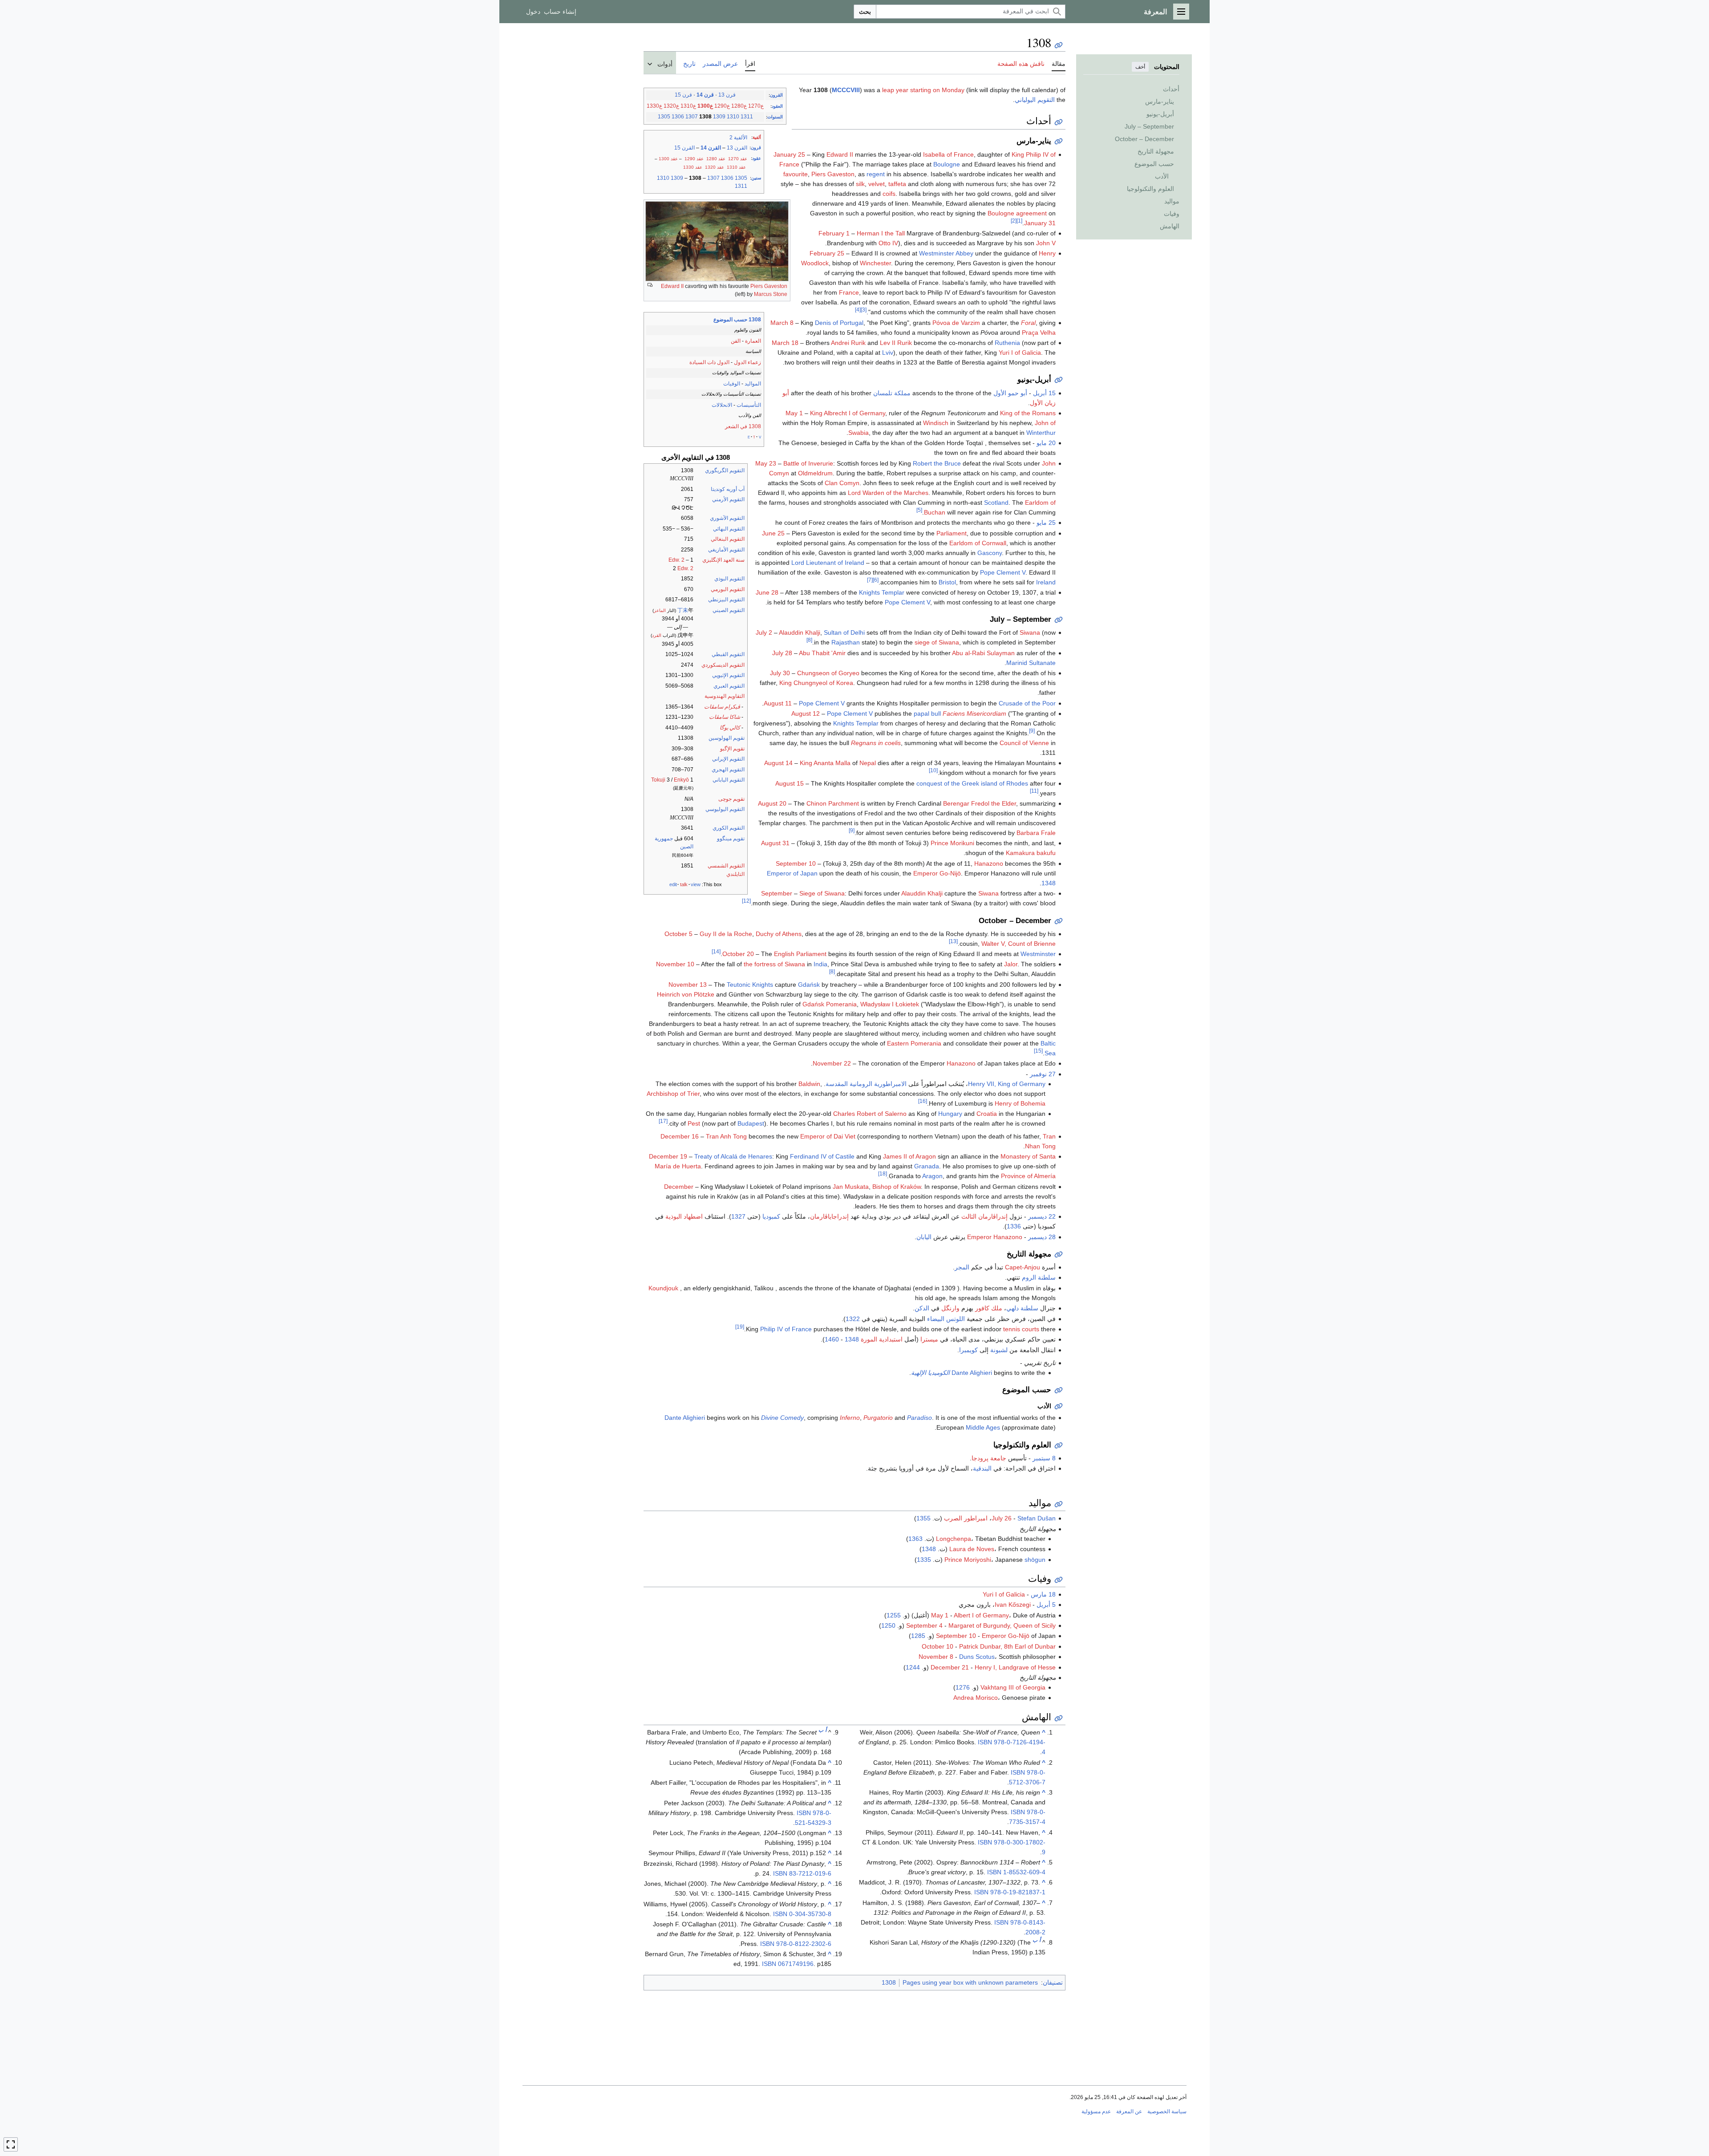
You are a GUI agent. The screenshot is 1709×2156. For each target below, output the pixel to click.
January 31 (1040, 223)
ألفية (757, 137)
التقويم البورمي (728, 589)
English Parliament (800, 954)
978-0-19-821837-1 (1018, 1892)
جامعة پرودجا (989, 1458)
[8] (809, 640)
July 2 (764, 632)
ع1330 (654, 106)
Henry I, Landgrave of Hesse (1015, 1667)
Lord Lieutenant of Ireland (828, 563)
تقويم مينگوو (731, 839)
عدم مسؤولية (1096, 2111)
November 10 (675, 964)
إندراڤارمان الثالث (984, 1216)
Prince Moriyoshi (968, 1560)
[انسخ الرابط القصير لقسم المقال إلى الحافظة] (1059, 122)
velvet (877, 184)
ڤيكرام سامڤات (722, 707)
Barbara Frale (1036, 833)
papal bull (927, 713)
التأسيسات (749, 405)
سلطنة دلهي (1022, 1308)
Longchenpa (954, 1539)
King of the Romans (1028, 413)
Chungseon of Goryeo (828, 673)
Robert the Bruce (937, 463)
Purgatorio (878, 1418)
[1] (1019, 221)
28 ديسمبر (1042, 1237)
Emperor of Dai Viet (828, 1136)
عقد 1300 (668, 159)
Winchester (875, 263)
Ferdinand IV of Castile (822, 1156)
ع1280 (739, 106)
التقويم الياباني (729, 780)
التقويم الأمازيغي (726, 550)
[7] (870, 580)
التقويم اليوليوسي (725, 809)
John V (1046, 243)
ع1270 (756, 106)
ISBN (985, 1742)
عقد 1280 (716, 159)
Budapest (751, 1123)
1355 (923, 1518)
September (777, 893)
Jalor (1011, 964)
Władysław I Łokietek (890, 1004)
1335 (924, 1560)
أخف (1140, 67)
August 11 (778, 703)
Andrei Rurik (848, 343)
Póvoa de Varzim (956, 323)
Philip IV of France (786, 1329)
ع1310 (688, 106)
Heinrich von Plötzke (686, 994)
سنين (756, 178)
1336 (1014, 1226)
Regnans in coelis (876, 743)
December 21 (950, 1667)
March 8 (782, 323)
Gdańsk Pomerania (830, 1004)
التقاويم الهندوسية (725, 696)
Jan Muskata (851, 1187)
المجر (962, 1267)
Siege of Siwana (822, 893)
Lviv (888, 353)
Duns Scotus (977, 1657)
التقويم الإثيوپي (728, 675)
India (820, 964)
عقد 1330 (693, 167)
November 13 (688, 985)
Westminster (1038, 954)
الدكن (922, 1308)
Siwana (1030, 632)
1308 (889, 1982)
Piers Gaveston (769, 286)
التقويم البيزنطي (726, 600)
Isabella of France (948, 154)
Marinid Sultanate (1031, 663)
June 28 (767, 592)
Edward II (672, 286)
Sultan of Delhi (844, 632)
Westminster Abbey (946, 253)
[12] (746, 901)
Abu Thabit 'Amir (822, 653)
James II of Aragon (909, 1156)
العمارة (753, 341)
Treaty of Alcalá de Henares (733, 1156)
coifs (889, 194)
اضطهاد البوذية (684, 1216)
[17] (663, 1121)
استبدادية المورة (882, 1339)
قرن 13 (727, 95)
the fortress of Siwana (774, 964)
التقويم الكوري (729, 828)
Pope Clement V (1003, 572)
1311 (747, 117)
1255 (894, 1615)
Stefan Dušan (1037, 1518)
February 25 (827, 253)
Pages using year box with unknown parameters (970, 1982)
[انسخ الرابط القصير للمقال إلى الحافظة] (1059, 45)
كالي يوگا (730, 728)
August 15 (790, 783)
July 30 (780, 673)
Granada (927, 1166)
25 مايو (1046, 523)
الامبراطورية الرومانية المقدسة (866, 1084)
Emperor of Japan (792, 873)
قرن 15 (683, 95)
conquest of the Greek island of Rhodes (972, 783)
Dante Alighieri (972, 1373)
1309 (719, 117)
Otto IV (888, 243)
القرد (657, 635)
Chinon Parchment (833, 803)
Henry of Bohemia (1020, 1103)
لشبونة (999, 1350)
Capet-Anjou (1023, 1267)
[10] (933, 771)
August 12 (806, 713)
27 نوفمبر (1043, 1074)
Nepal (868, 763)
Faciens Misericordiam (974, 713)
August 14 (778, 763)
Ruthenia (1007, 343)
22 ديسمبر (1042, 1216)
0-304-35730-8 (810, 1914)
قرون (756, 148)
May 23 (766, 463)
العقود (777, 106)
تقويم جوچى (731, 799)
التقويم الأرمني (728, 499)
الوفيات (732, 384)
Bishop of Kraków (897, 1187)
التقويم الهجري (728, 770)
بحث (865, 12)
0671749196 (796, 1964)
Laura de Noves (972, 1549)
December (679, 1187)
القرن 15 (684, 148)
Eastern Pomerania (914, 1043)
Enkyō (681, 780)
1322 (853, 1319)
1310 (733, 117)
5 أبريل (1046, 1605)
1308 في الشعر (743, 426)
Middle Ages (983, 1427)
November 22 (832, 1063)
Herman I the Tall (881, 233)
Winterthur (1041, 433)
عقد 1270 (738, 159)
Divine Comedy (782, 1418)
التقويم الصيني (729, 610)
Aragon (932, 1176)
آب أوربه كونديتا (728, 489)
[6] (876, 580)
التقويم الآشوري (727, 518)
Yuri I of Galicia (1020, 353)
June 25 (773, 533)
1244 (913, 1667)
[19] (740, 1327)
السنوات (775, 117)
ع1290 (722, 106)
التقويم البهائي (729, 529)
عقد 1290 (694, 159)
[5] (919, 510)
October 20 (738, 954)
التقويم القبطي (728, 654)
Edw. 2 (676, 560)
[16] (923, 1101)
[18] (883, 1174)
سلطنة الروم (1039, 1277)
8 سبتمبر (1044, 1458)
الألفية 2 (738, 138)
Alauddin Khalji (800, 632)
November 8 (936, 1657)
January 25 (789, 154)
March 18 (785, 343)
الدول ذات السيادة (709, 362)
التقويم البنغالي (728, 539)
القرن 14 (711, 148)
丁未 (683, 610)
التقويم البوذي (729, 579)
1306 (678, 117)
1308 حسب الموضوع (737, 320)
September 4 (924, 1625)
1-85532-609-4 (1024, 1872)
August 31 (775, 843)
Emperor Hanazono (995, 1237)
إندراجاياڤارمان (829, 1216)
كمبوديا (771, 1216)
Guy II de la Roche (726, 934)
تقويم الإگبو (732, 749)
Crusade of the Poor (1027, 703)
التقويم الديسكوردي (723, 665)
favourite (796, 174)
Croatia (987, 1114)
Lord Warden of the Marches (888, 493)
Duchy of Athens (779, 934)
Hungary (950, 1114)
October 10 (938, 1646)
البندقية (982, 1468)
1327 (738, 1216)
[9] (1032, 731)
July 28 (782, 653)
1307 (692, 117)
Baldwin (809, 1084)
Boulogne (947, 164)
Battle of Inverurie (808, 463)
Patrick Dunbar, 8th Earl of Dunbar (1007, 1646)
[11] (1034, 791)
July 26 (1002, 1518)
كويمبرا (968, 1350)
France (849, 292)
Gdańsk (809, 985)
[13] (953, 941)
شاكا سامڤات (725, 717)
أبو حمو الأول (1010, 393)
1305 (664, 117)
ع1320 (671, 106)
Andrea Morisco (976, 1698)
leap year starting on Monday (923, 90)
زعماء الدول (747, 362)
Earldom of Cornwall (978, 543)
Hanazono (989, 863)
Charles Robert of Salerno (870, 1114)
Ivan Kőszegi (1013, 1605)
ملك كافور (989, 1308)
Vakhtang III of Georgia (1013, 1687)
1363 (915, 1539)
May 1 (794, 413)
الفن (736, 341)
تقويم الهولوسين (727, 738)
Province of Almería (1028, 1176)
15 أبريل (1044, 393)
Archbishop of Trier (673, 1094)
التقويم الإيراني (728, 759)
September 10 (796, 863)
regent (876, 174)
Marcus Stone (771, 294)
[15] (1038, 1051)
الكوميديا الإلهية (930, 1373)
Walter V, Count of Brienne (1019, 944)
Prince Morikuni (952, 843)
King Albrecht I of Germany (848, 413)
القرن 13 (737, 148)
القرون (776, 95)
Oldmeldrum (815, 473)
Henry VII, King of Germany (1007, 1084)
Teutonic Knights (750, 985)
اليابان (924, 1237)
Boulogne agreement (1017, 213)
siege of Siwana (937, 642)
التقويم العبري (729, 686)
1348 (1049, 883)
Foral (1028, 323)
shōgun (1035, 1560)
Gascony (990, 553)
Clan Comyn (842, 483)
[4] (858, 310)
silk (860, 184)
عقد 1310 (736, 167)
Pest (694, 1123)
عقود (757, 158)
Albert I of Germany (981, 1615)
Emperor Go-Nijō (937, 873)
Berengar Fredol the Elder (980, 803)
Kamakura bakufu (1031, 853)
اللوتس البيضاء (946, 1319)
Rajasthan (846, 642)
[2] (1014, 221)
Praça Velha (1039, 332)
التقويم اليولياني (1035, 100)
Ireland (1046, 582)
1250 (888, 1625)
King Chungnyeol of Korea (816, 683)
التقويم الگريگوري (725, 470)
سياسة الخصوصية (1167, 2111)
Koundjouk (663, 1288)
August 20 (772, 803)
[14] (716, 951)
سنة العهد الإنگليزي (723, 560)
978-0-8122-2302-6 (804, 1944)
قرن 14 (705, 95)
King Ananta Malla (825, 763)
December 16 (680, 1136)
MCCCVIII (846, 90)
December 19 (668, 1156)
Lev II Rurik (896, 343)
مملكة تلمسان (892, 393)
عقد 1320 (715, 167)
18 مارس (1043, 1594)
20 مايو (1046, 443)
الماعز (660, 610)
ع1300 (705, 106)
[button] (1181, 12)
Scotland (996, 503)
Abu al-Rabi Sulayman (983, 653)
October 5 (678, 934)
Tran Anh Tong (726, 1136)
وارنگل (950, 1308)
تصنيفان (1053, 1982)
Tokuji (658, 780)
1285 (918, 1636)
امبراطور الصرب (966, 1518)
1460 (832, 1339)
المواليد (753, 384)
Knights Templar (882, 592)
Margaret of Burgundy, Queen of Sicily (1002, 1625)
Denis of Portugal (839, 323)
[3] (864, 310)
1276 (963, 1687)
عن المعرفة (1129, 2111)
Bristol (947, 582)
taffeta (897, 184)
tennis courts (1021, 1329)
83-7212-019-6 (810, 1873)
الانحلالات (722, 405)
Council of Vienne (1024, 743)
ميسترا (929, 1339)
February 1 (834, 233)
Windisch (936, 423)
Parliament (952, 533)
